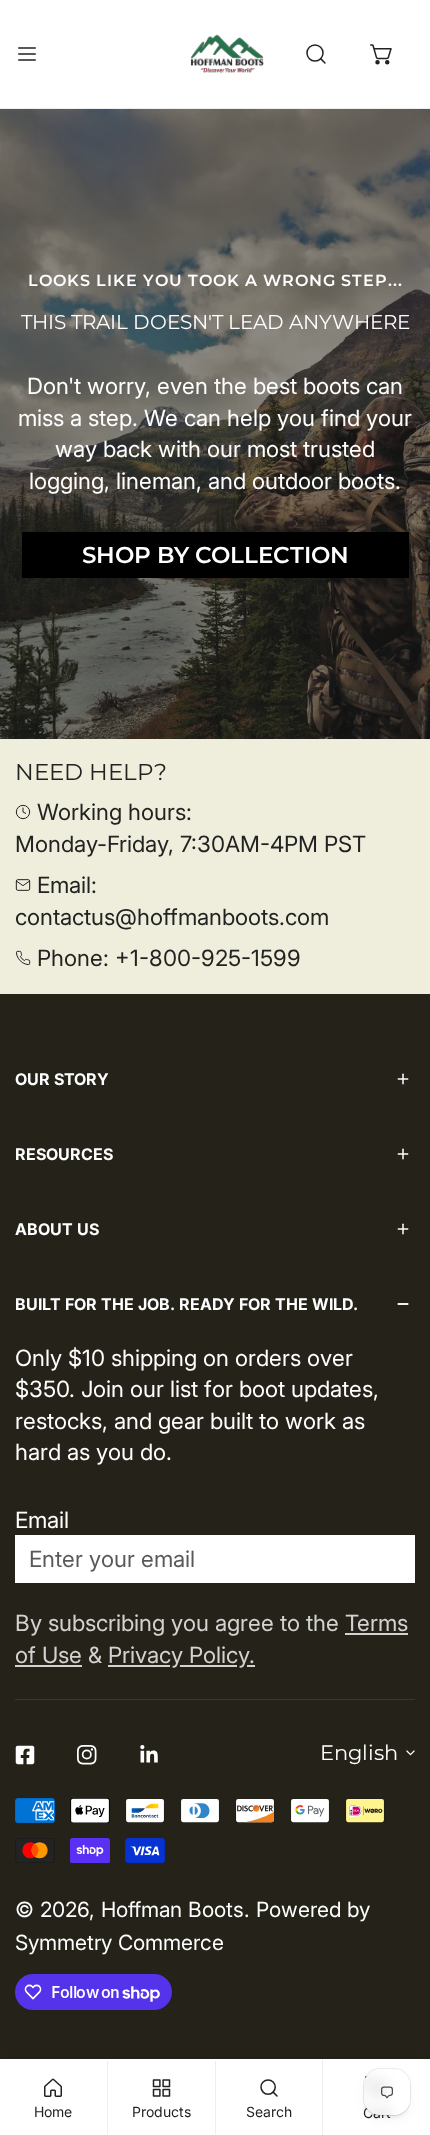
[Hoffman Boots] (227, 54)
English (359, 1752)
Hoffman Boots (172, 1909)
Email (42, 1519)
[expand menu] (27, 54)
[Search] (316, 54)
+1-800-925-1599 (208, 957)
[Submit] (381, 1558)
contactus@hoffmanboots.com (172, 916)
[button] (382, 54)
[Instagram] (87, 1754)
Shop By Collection (215, 555)
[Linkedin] (149, 1754)
